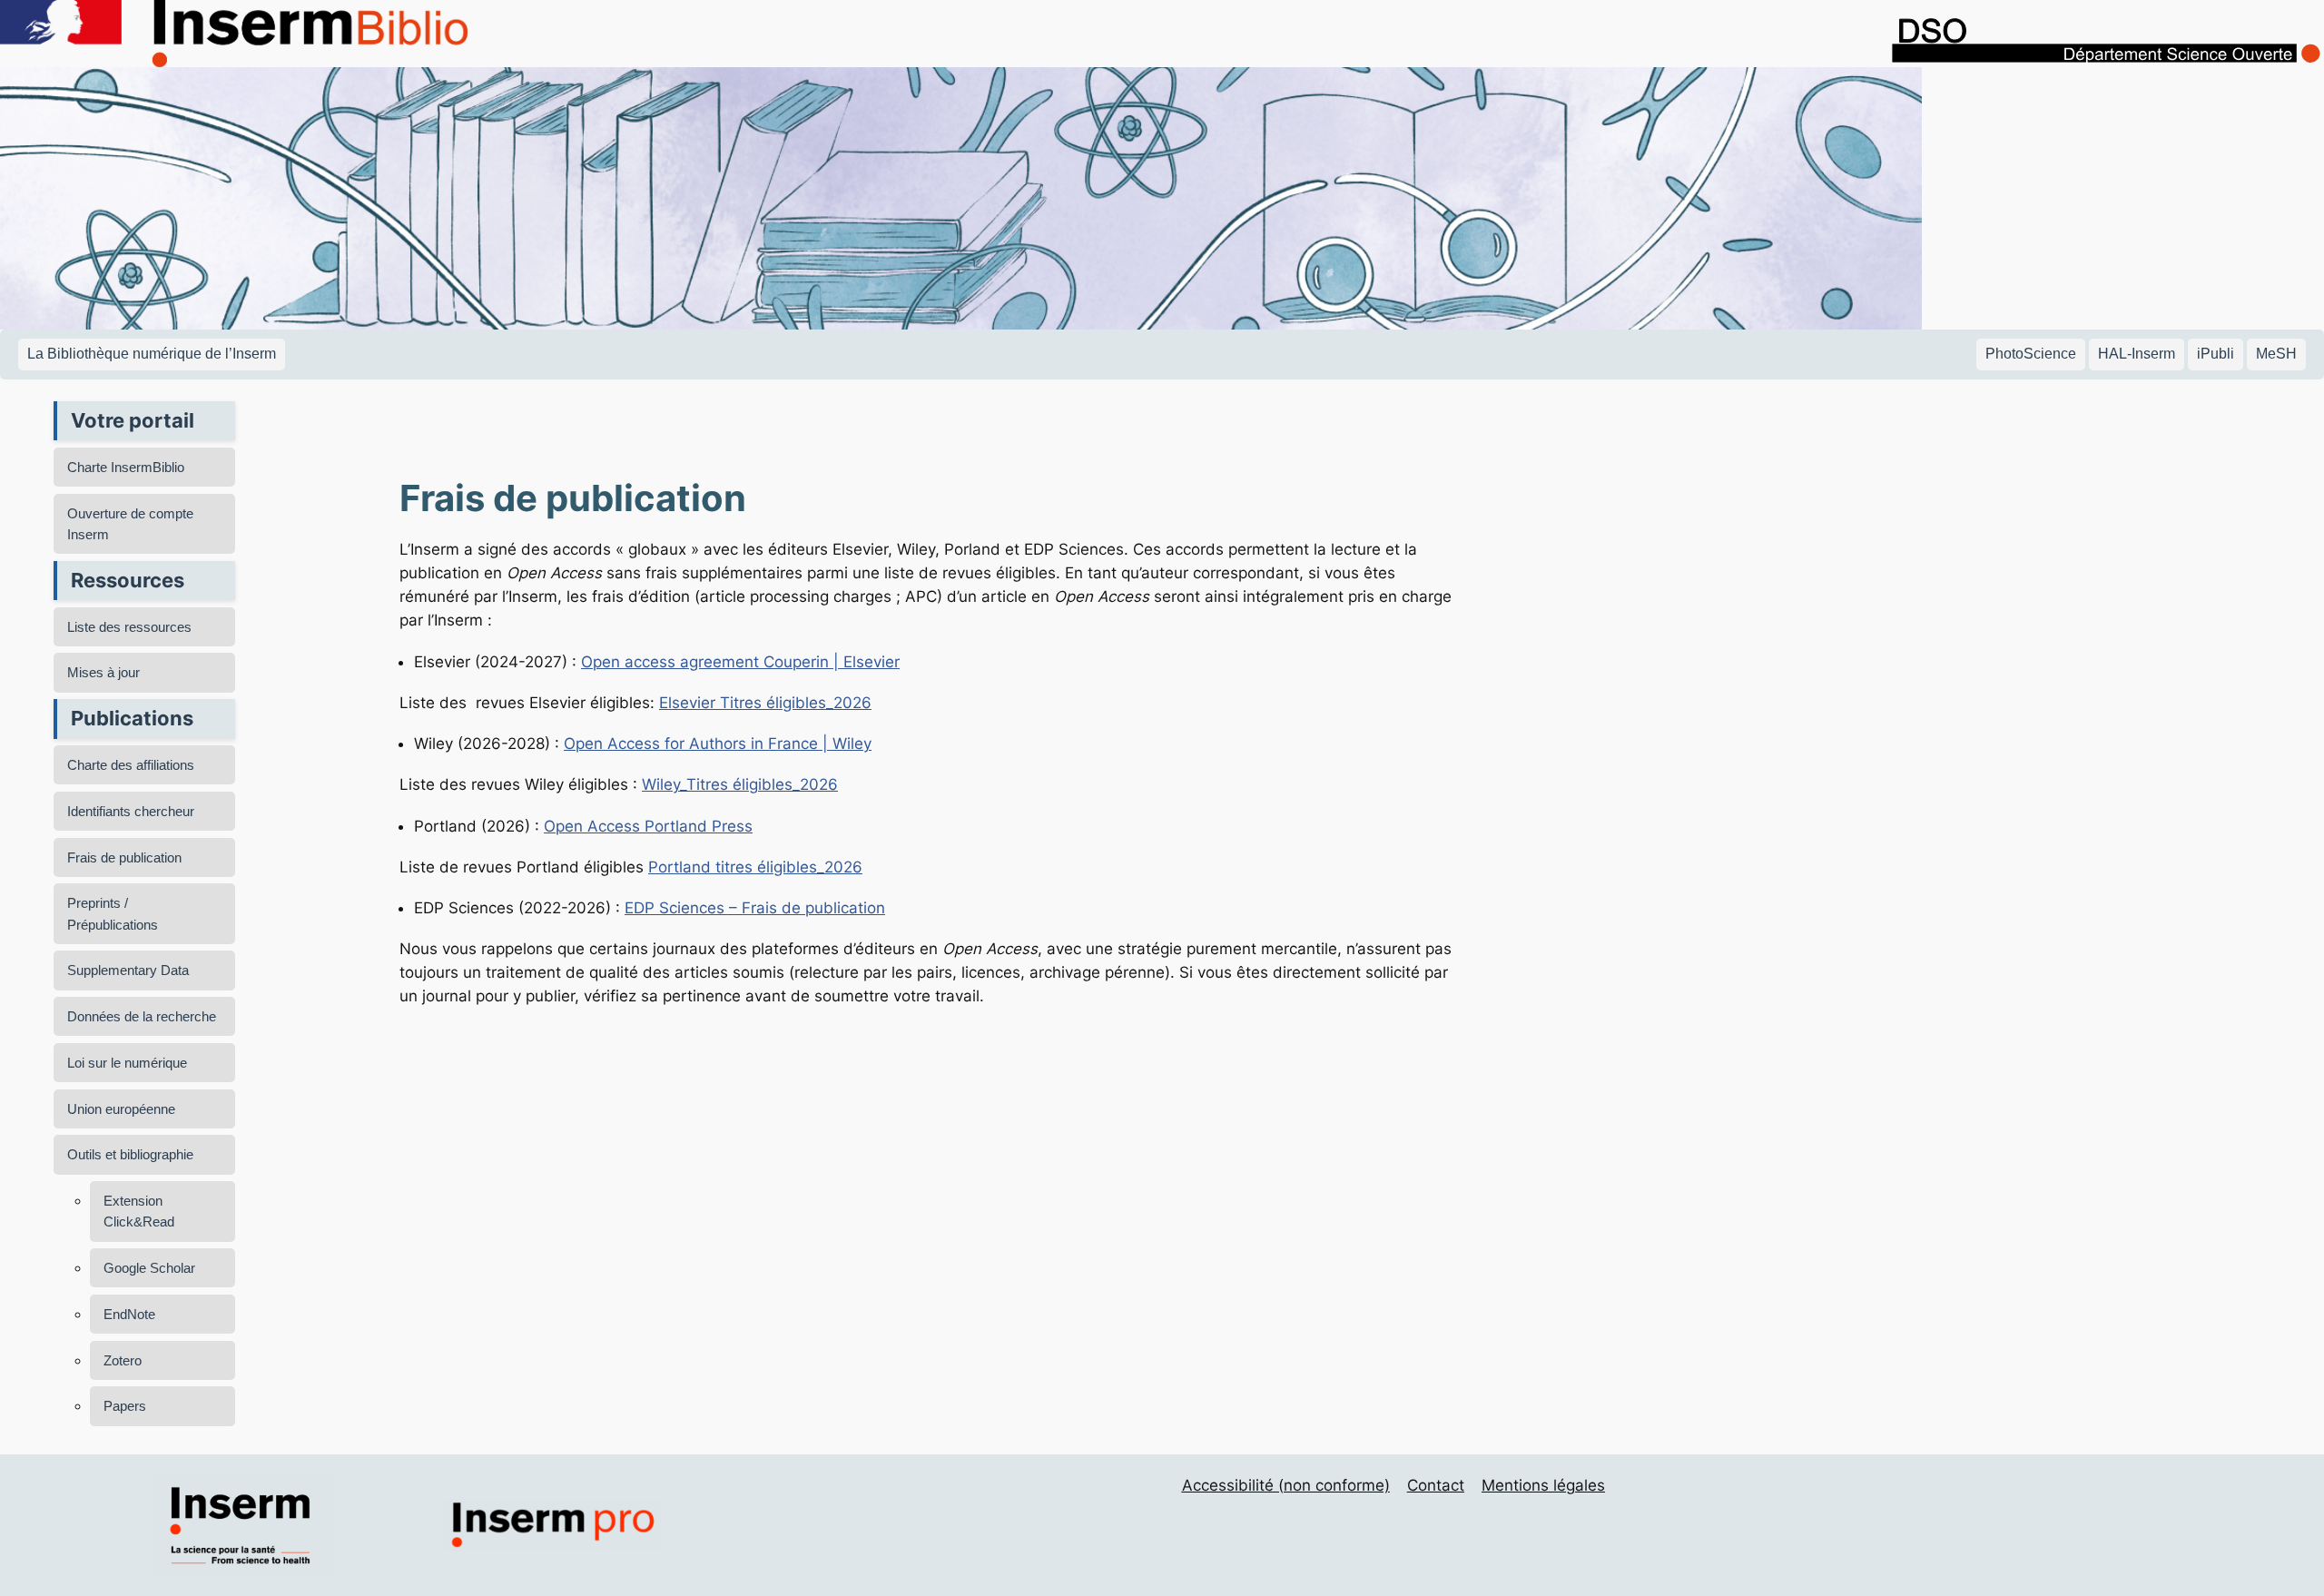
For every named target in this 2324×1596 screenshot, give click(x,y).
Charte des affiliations (131, 765)
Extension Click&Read (139, 1211)
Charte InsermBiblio (126, 467)
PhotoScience (2031, 354)
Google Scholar (149, 1268)
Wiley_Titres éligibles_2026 (740, 784)
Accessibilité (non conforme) (1286, 1485)
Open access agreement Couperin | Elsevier (740, 662)
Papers (125, 1406)
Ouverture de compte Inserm (130, 524)
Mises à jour (103, 672)
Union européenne (121, 1109)
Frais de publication (124, 857)
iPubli (2216, 354)
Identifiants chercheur (131, 811)
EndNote (129, 1314)
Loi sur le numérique (127, 1063)
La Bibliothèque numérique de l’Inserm (152, 354)
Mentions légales (1543, 1485)
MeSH (2276, 354)
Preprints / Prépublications (113, 913)
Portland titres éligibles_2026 (755, 867)
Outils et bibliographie (130, 1154)
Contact (1436, 1485)
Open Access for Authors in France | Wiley (718, 744)
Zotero (123, 1360)
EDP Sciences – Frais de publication (755, 908)
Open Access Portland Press (648, 826)
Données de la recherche (142, 1016)
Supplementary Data (128, 970)
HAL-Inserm (2137, 354)
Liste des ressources (129, 627)
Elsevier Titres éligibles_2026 (765, 703)
